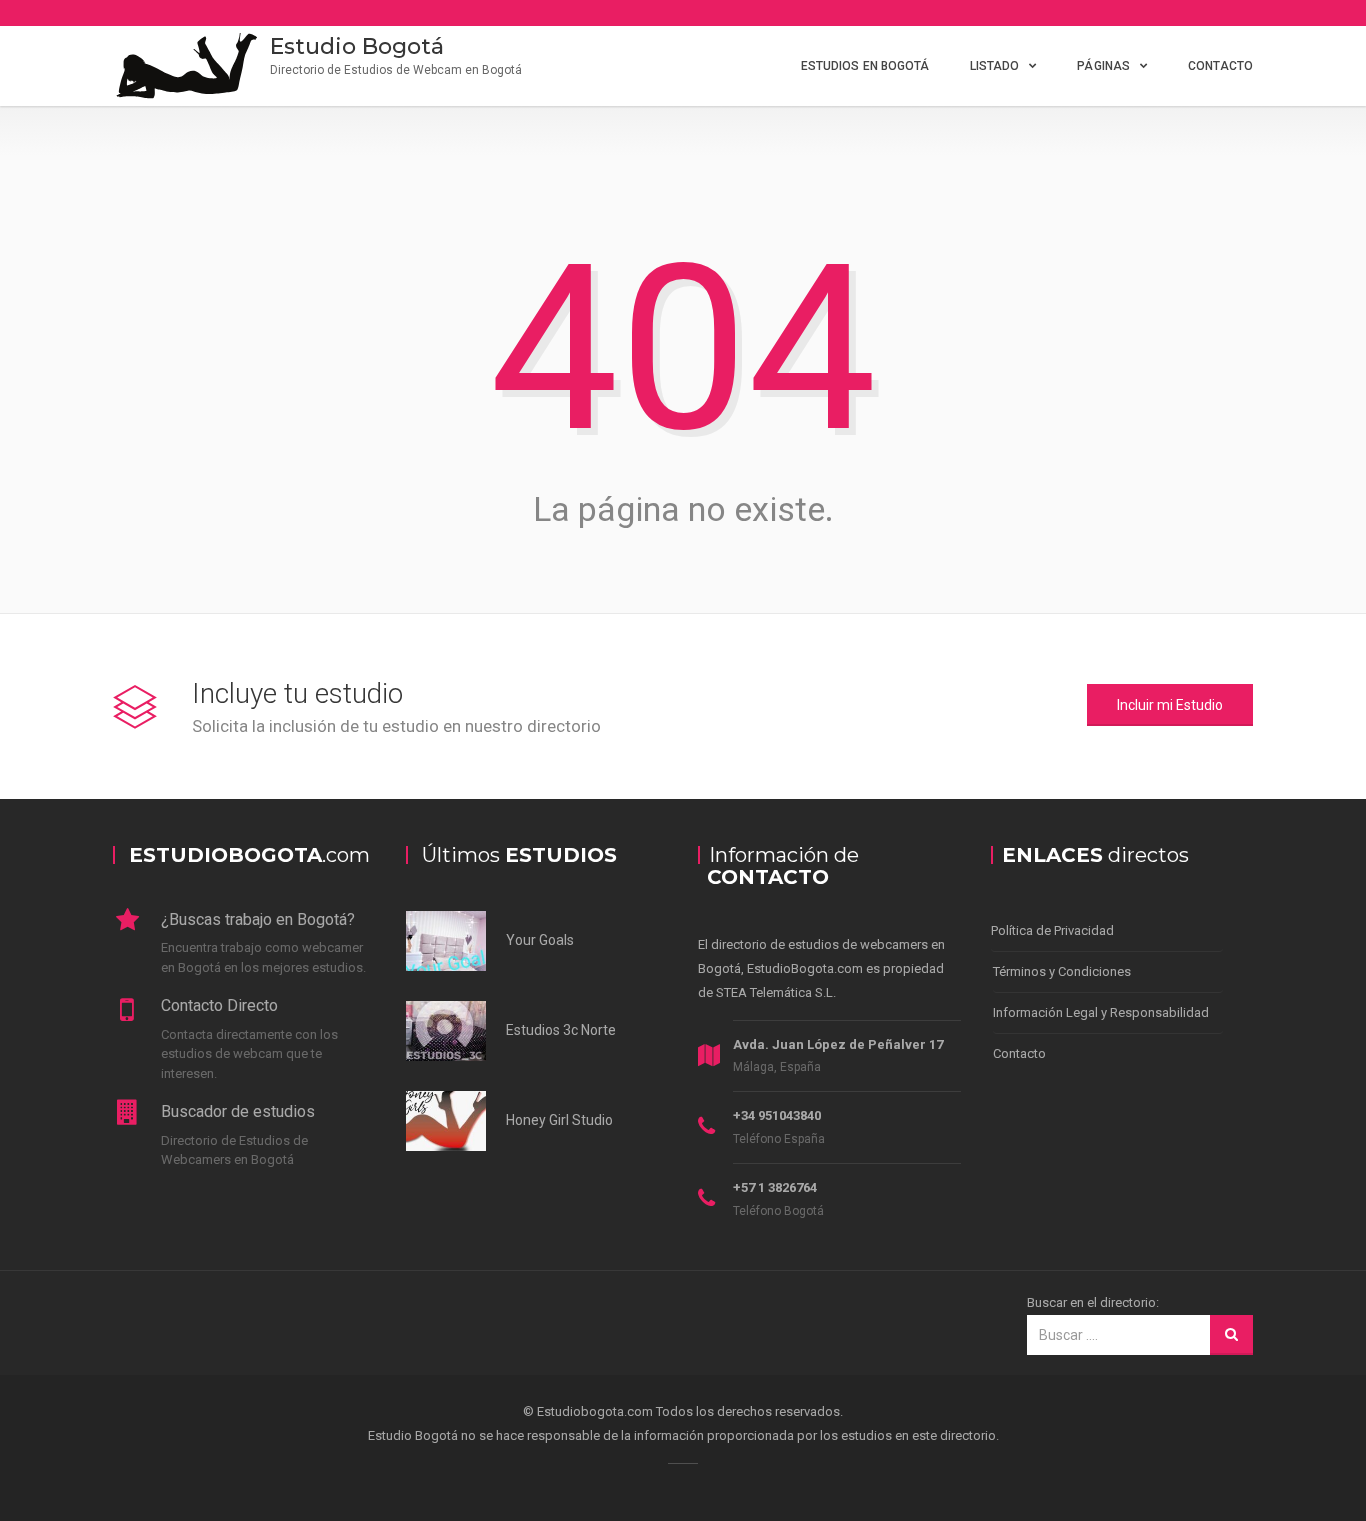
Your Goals (540, 940)
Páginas (1103, 66)
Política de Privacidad (1052, 930)
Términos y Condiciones (1062, 971)
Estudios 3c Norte (561, 1030)
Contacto (1220, 66)
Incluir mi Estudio (1170, 705)
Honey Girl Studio (559, 1120)
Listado (995, 66)
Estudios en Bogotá (865, 66)
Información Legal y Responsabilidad (1101, 1012)
